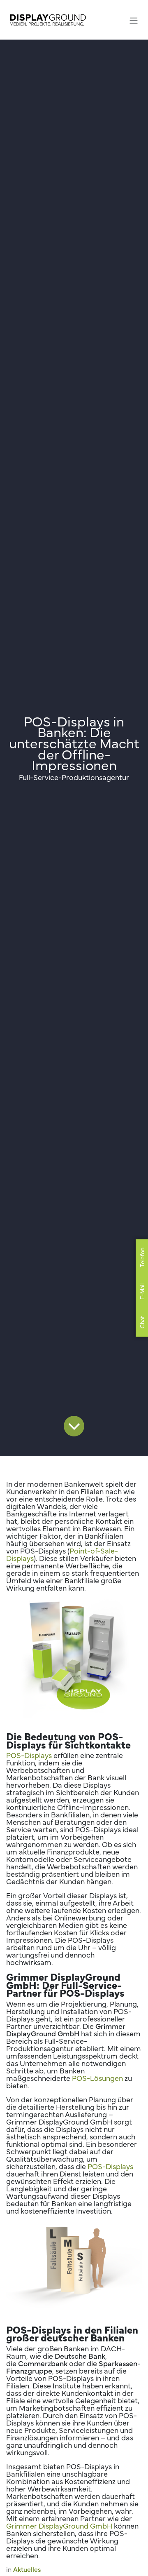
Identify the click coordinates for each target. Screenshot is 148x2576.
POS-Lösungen (97, 2078)
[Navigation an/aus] (134, 20)
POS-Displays (29, 1755)
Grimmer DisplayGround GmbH (59, 2525)
